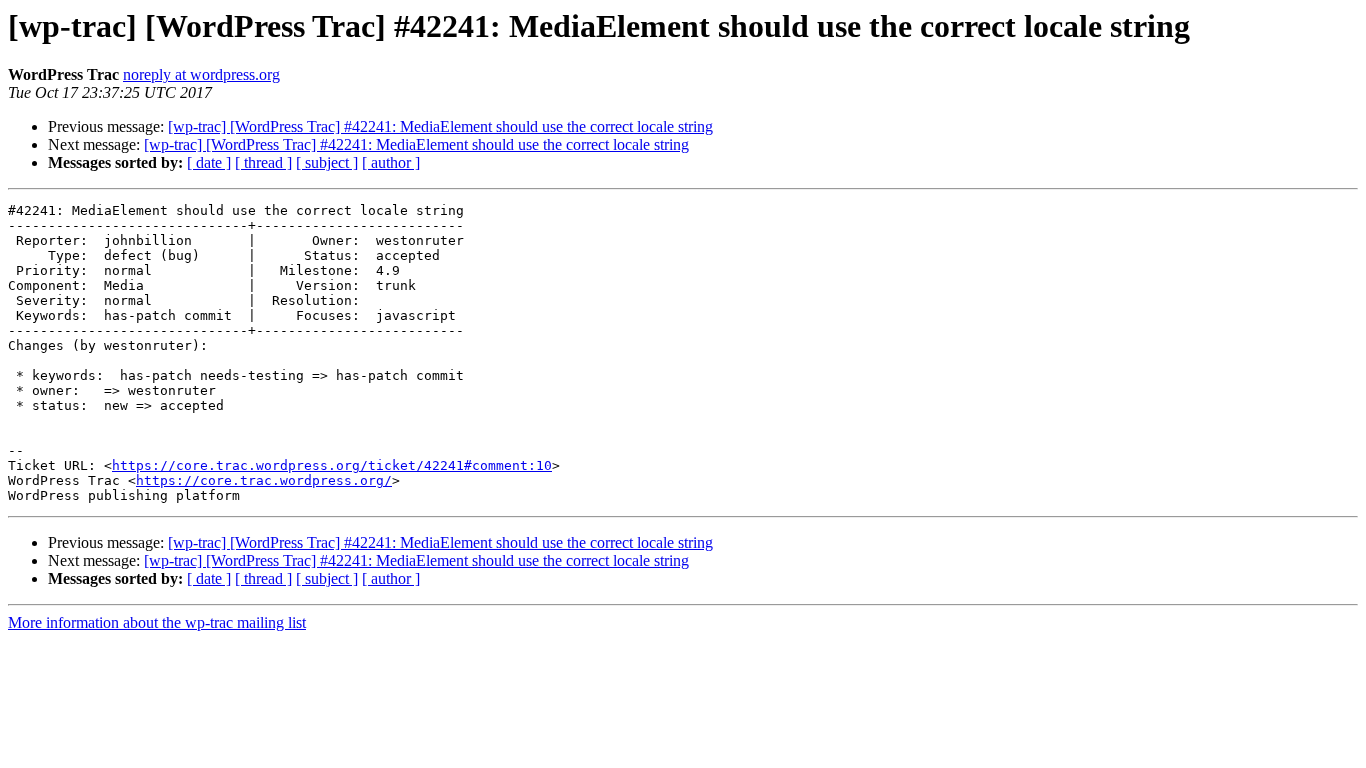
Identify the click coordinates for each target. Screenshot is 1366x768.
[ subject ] (327, 162)
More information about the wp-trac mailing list (157, 622)
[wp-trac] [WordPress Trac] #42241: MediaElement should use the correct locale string (440, 126)
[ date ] (209, 162)
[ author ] (391, 162)
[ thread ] (263, 162)
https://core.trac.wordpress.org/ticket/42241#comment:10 (332, 465)
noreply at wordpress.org (201, 74)
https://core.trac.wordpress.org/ (264, 480)
